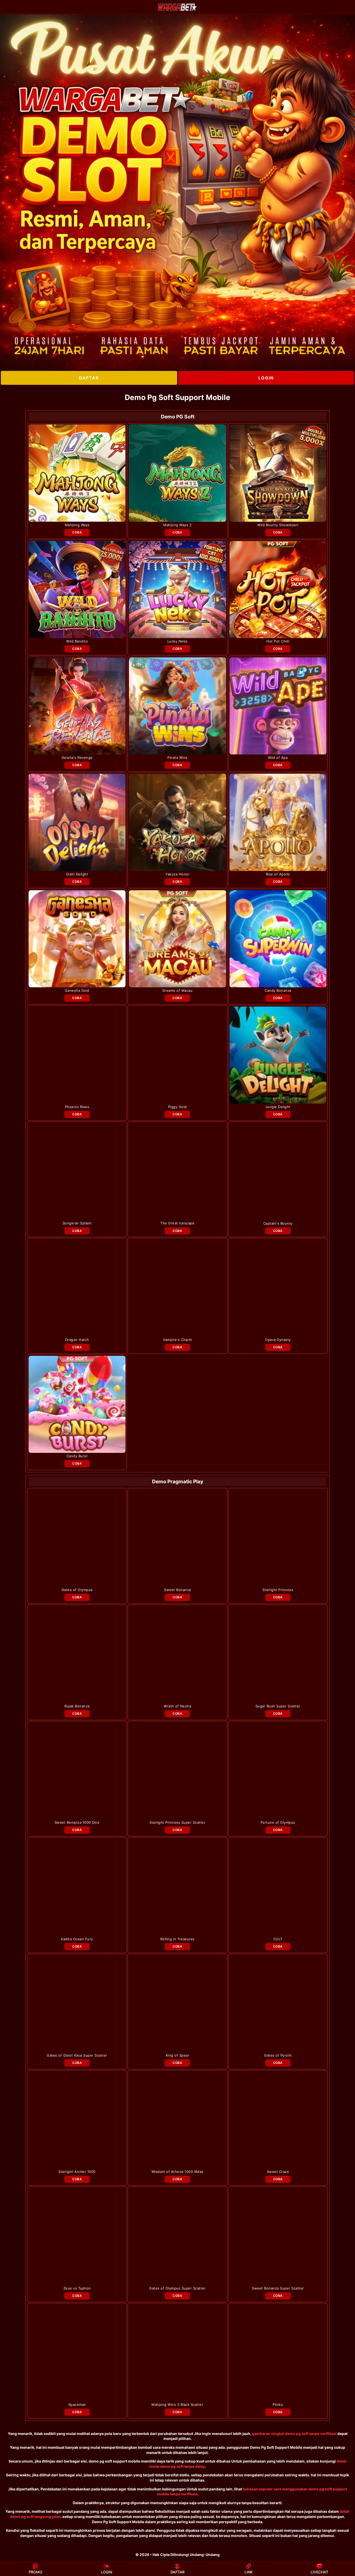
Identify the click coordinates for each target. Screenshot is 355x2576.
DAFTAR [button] (177, 2572)
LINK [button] (249, 2572)
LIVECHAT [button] (319, 2572)
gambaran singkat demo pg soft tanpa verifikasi (294, 2434)
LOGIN (266, 378)
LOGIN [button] (106, 2572)
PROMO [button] (35, 2572)
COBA (77, 532)
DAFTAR (89, 378)
